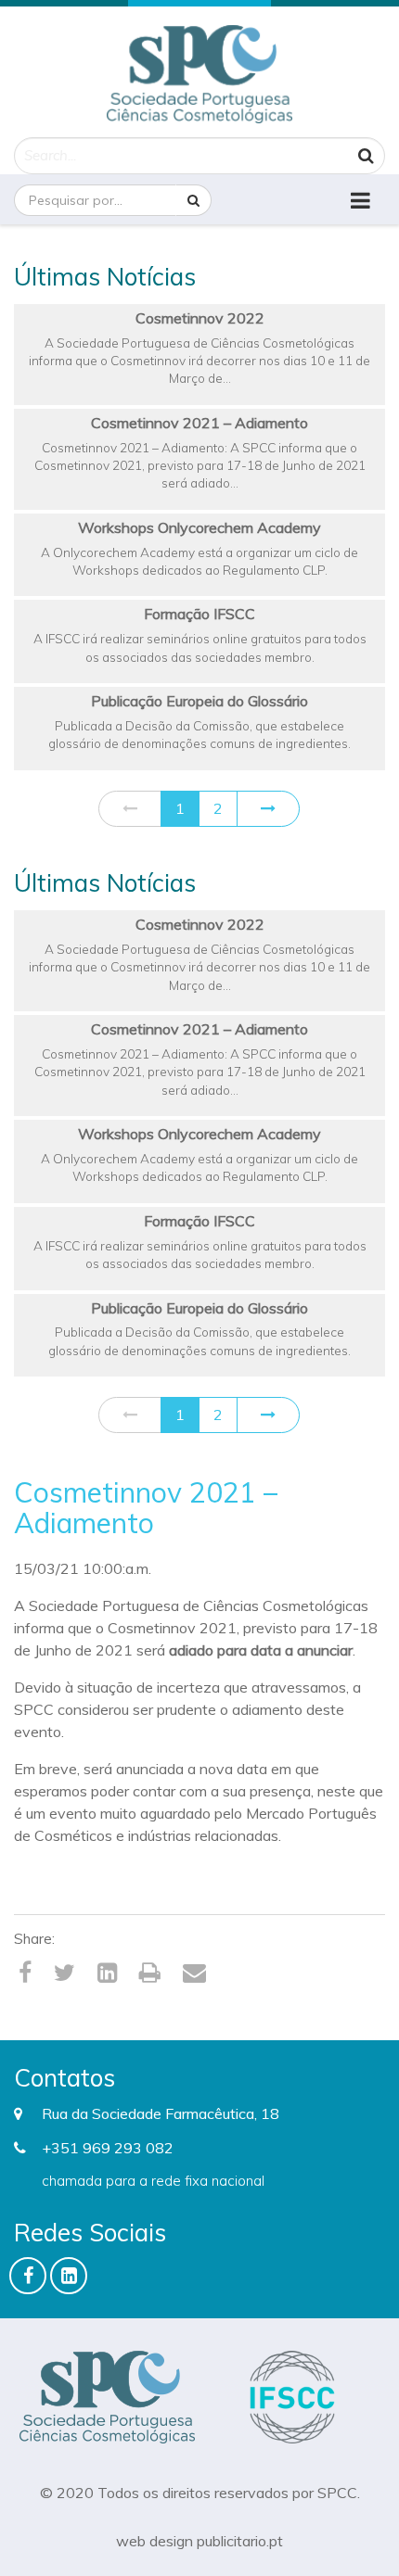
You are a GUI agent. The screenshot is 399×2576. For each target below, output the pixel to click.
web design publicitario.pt (199, 2541)
